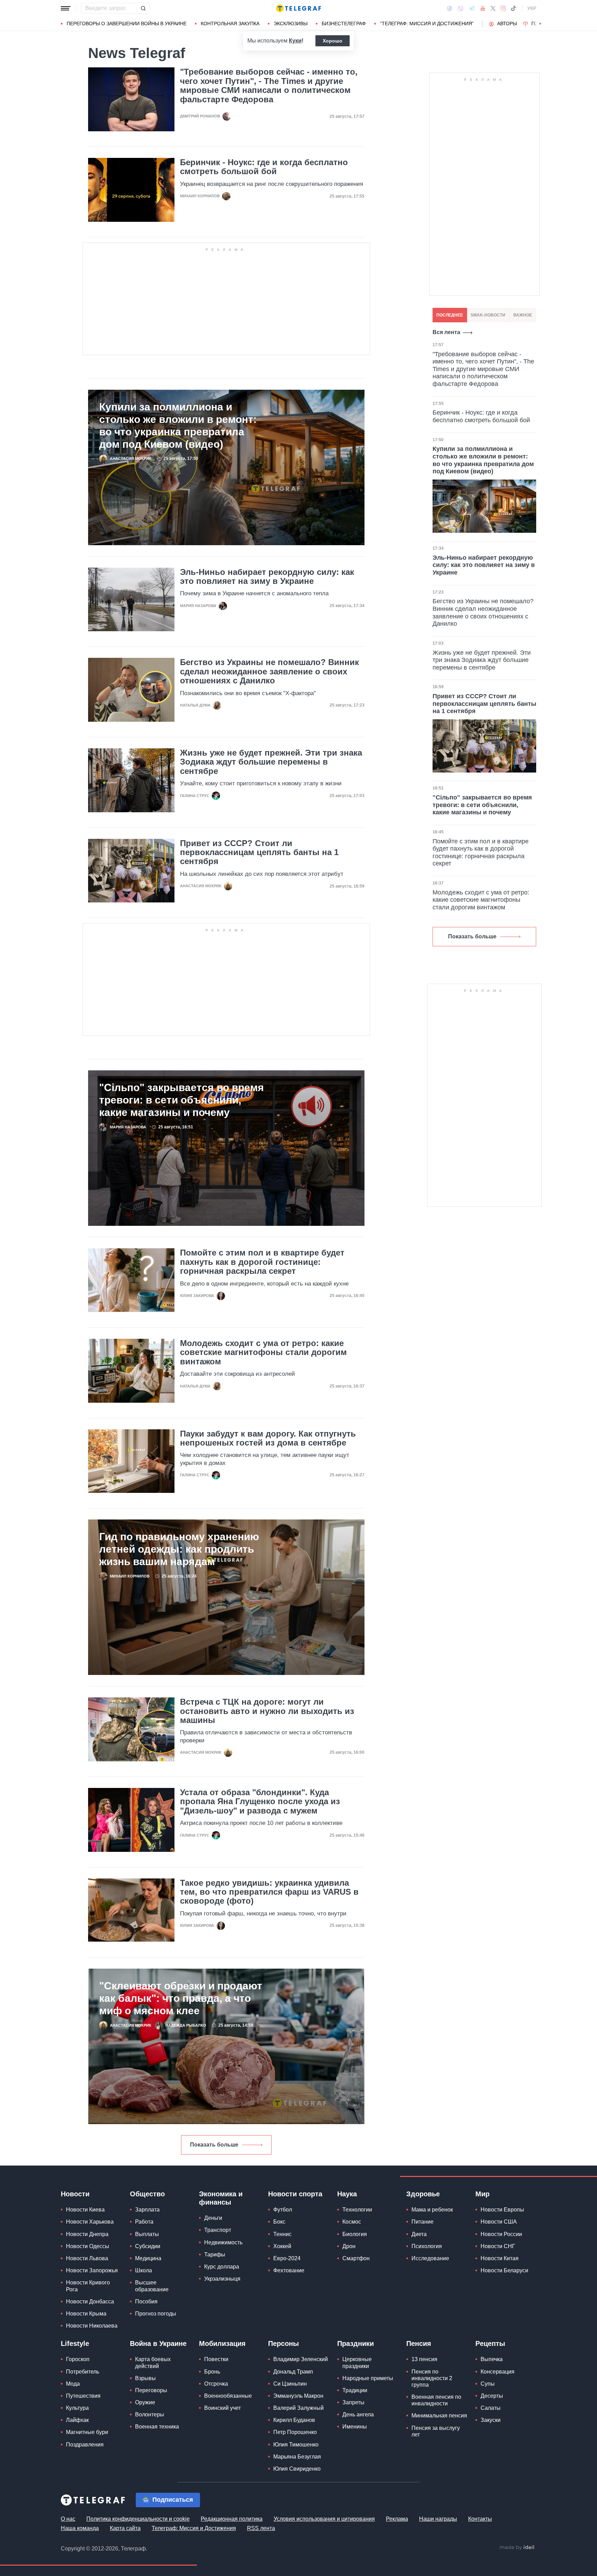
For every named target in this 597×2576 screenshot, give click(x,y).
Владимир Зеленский (301, 2359)
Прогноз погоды (156, 2314)
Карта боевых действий (153, 2362)
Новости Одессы (88, 2246)
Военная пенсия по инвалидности (436, 2400)
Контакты (480, 2519)
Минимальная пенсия (439, 2416)
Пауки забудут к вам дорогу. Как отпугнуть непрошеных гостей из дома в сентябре (268, 1438)
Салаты (491, 2408)
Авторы (507, 23)
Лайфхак (77, 2420)
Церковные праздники (357, 2362)
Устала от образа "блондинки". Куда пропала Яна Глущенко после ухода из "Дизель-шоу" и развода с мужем (260, 1802)
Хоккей (282, 2246)
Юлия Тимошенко (296, 2445)
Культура (77, 2408)
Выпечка (492, 2359)
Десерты (492, 2396)
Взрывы (145, 2378)
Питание (423, 2222)
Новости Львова (87, 2258)
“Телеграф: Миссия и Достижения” (427, 23)
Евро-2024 (287, 2258)
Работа (144, 2222)
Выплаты (147, 2234)
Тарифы (215, 2255)
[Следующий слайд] (540, 24)
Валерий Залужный (298, 2408)
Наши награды (438, 2519)
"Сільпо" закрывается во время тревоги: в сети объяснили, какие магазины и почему (182, 1100)
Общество (147, 2194)
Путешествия (83, 2396)
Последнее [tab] (450, 315)
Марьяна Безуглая (297, 2457)
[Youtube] (483, 8)
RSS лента (261, 2528)
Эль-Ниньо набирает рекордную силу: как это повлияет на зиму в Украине (267, 577)
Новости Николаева (92, 2326)
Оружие (145, 2402)
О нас (68, 2519)
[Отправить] (143, 8)
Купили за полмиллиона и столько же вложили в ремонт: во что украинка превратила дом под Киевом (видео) (178, 425)
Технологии (357, 2210)
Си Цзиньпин (290, 2384)
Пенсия (419, 2343)
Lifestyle (75, 2343)
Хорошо (333, 41)
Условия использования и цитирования (324, 2519)
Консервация (497, 2372)
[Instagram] (503, 8)
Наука (347, 2194)
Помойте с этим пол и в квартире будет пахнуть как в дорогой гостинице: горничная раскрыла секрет (262, 1262)
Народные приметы (368, 2378)
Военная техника (157, 2427)
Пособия (146, 2302)
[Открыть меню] (66, 8)
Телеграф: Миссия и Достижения (194, 2528)
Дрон (349, 2246)
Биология (355, 2234)
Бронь (212, 2372)
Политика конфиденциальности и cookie (138, 2519)
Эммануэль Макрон (298, 2396)
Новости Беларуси (504, 2270)
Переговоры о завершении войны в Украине (127, 23)
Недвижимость (223, 2242)
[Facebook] (450, 8)
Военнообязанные (228, 2396)
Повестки (216, 2359)
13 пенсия (424, 2359)
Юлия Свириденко (297, 2469)
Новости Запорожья (92, 2270)
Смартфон (356, 2258)
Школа (144, 2270)
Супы (488, 2384)
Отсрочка (216, 2384)
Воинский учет (222, 2408)
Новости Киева (85, 2210)
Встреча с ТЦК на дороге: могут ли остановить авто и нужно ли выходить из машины (267, 1711)
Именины (355, 2427)
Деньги (213, 2218)
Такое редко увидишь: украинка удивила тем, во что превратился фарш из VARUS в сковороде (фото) (269, 1892)
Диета (419, 2234)
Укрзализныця (222, 2279)
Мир (482, 2194)
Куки (295, 41)
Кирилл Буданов (294, 2420)
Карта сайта (125, 2528)
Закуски (491, 2420)
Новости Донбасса (90, 2302)
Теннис (282, 2234)
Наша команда (80, 2528)
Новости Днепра (87, 2234)
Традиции (355, 2390)
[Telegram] (472, 8)
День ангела (358, 2414)
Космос (352, 2222)
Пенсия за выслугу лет (436, 2431)
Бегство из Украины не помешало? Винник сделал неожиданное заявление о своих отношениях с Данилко (269, 671)
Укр (532, 8)
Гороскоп (78, 2359)
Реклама (397, 2519)
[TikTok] (513, 8)
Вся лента (446, 332)
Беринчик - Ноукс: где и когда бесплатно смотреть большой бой (264, 167)
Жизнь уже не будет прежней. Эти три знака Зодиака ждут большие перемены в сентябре (271, 762)
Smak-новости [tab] (488, 315)
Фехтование (289, 2270)
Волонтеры (150, 2414)
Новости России (501, 2234)
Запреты (353, 2402)
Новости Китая (500, 2258)
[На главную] (298, 8)
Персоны (283, 2343)
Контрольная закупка (230, 23)
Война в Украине (158, 2343)
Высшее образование (152, 2286)
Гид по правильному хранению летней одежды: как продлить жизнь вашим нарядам (179, 1549)
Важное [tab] (523, 315)
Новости (75, 2194)
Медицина (148, 2258)
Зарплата (147, 2210)
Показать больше (214, 2145)
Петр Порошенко (295, 2432)
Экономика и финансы (221, 2198)
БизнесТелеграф (344, 23)
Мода (73, 2384)
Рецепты (490, 2343)
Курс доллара (222, 2267)
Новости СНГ (498, 2246)
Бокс (279, 2222)
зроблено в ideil (518, 2548)
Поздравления (85, 2445)
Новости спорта (295, 2194)
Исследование (430, 2258)
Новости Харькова (90, 2222)
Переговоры (151, 2390)
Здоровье (423, 2194)
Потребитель (83, 2372)
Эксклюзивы (291, 23)
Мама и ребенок (432, 2210)
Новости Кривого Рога (88, 2286)
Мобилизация (222, 2343)
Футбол (283, 2210)
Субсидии (148, 2246)
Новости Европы (502, 2210)
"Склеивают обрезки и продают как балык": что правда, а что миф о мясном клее (181, 1998)
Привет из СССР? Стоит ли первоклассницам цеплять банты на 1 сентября (259, 853)
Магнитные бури (87, 2432)
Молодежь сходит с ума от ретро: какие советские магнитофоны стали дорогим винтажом (263, 1352)
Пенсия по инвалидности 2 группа (432, 2378)
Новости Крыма (86, 2314)
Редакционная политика (232, 2519)
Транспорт (218, 2230)
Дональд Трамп (293, 2372)
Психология (427, 2246)
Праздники (356, 2343)
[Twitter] (493, 8)
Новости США (499, 2222)
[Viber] (461, 8)
